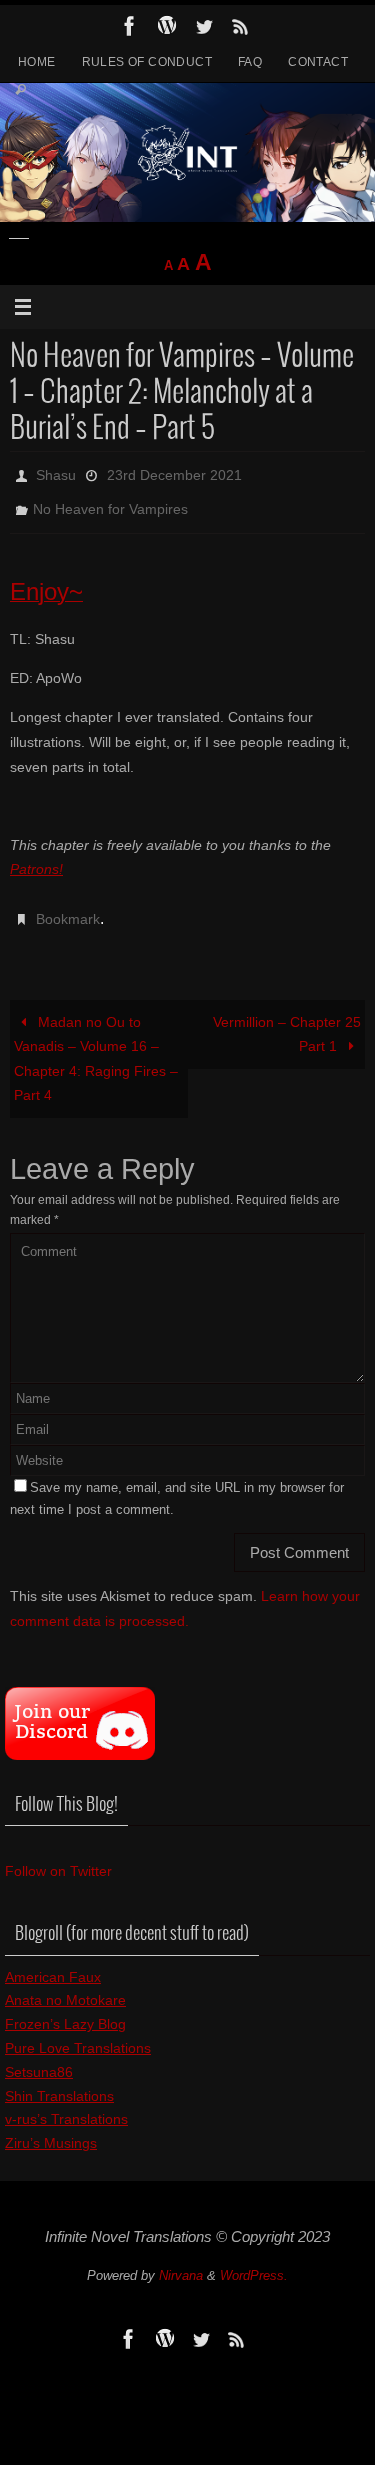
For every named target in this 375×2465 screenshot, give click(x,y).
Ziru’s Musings (51, 2126)
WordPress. (254, 2259)
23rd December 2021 (174, 473)
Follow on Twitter (58, 1854)
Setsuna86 (39, 2055)
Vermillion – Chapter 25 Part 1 (287, 1017)
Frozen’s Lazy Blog (65, 2007)
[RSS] (241, 26)
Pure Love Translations (78, 2031)
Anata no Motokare (65, 1984)
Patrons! (36, 858)
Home (37, 62)
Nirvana (181, 2259)
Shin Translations (59, 2079)
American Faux (53, 1960)
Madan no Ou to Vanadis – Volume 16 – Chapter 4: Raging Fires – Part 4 (96, 1042)
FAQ (250, 62)
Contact (318, 62)
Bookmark (68, 906)
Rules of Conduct (147, 62)
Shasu (56, 473)
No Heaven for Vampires (110, 501)
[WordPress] (167, 26)
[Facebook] (130, 26)
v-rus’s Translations (66, 2103)
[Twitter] (204, 26)
